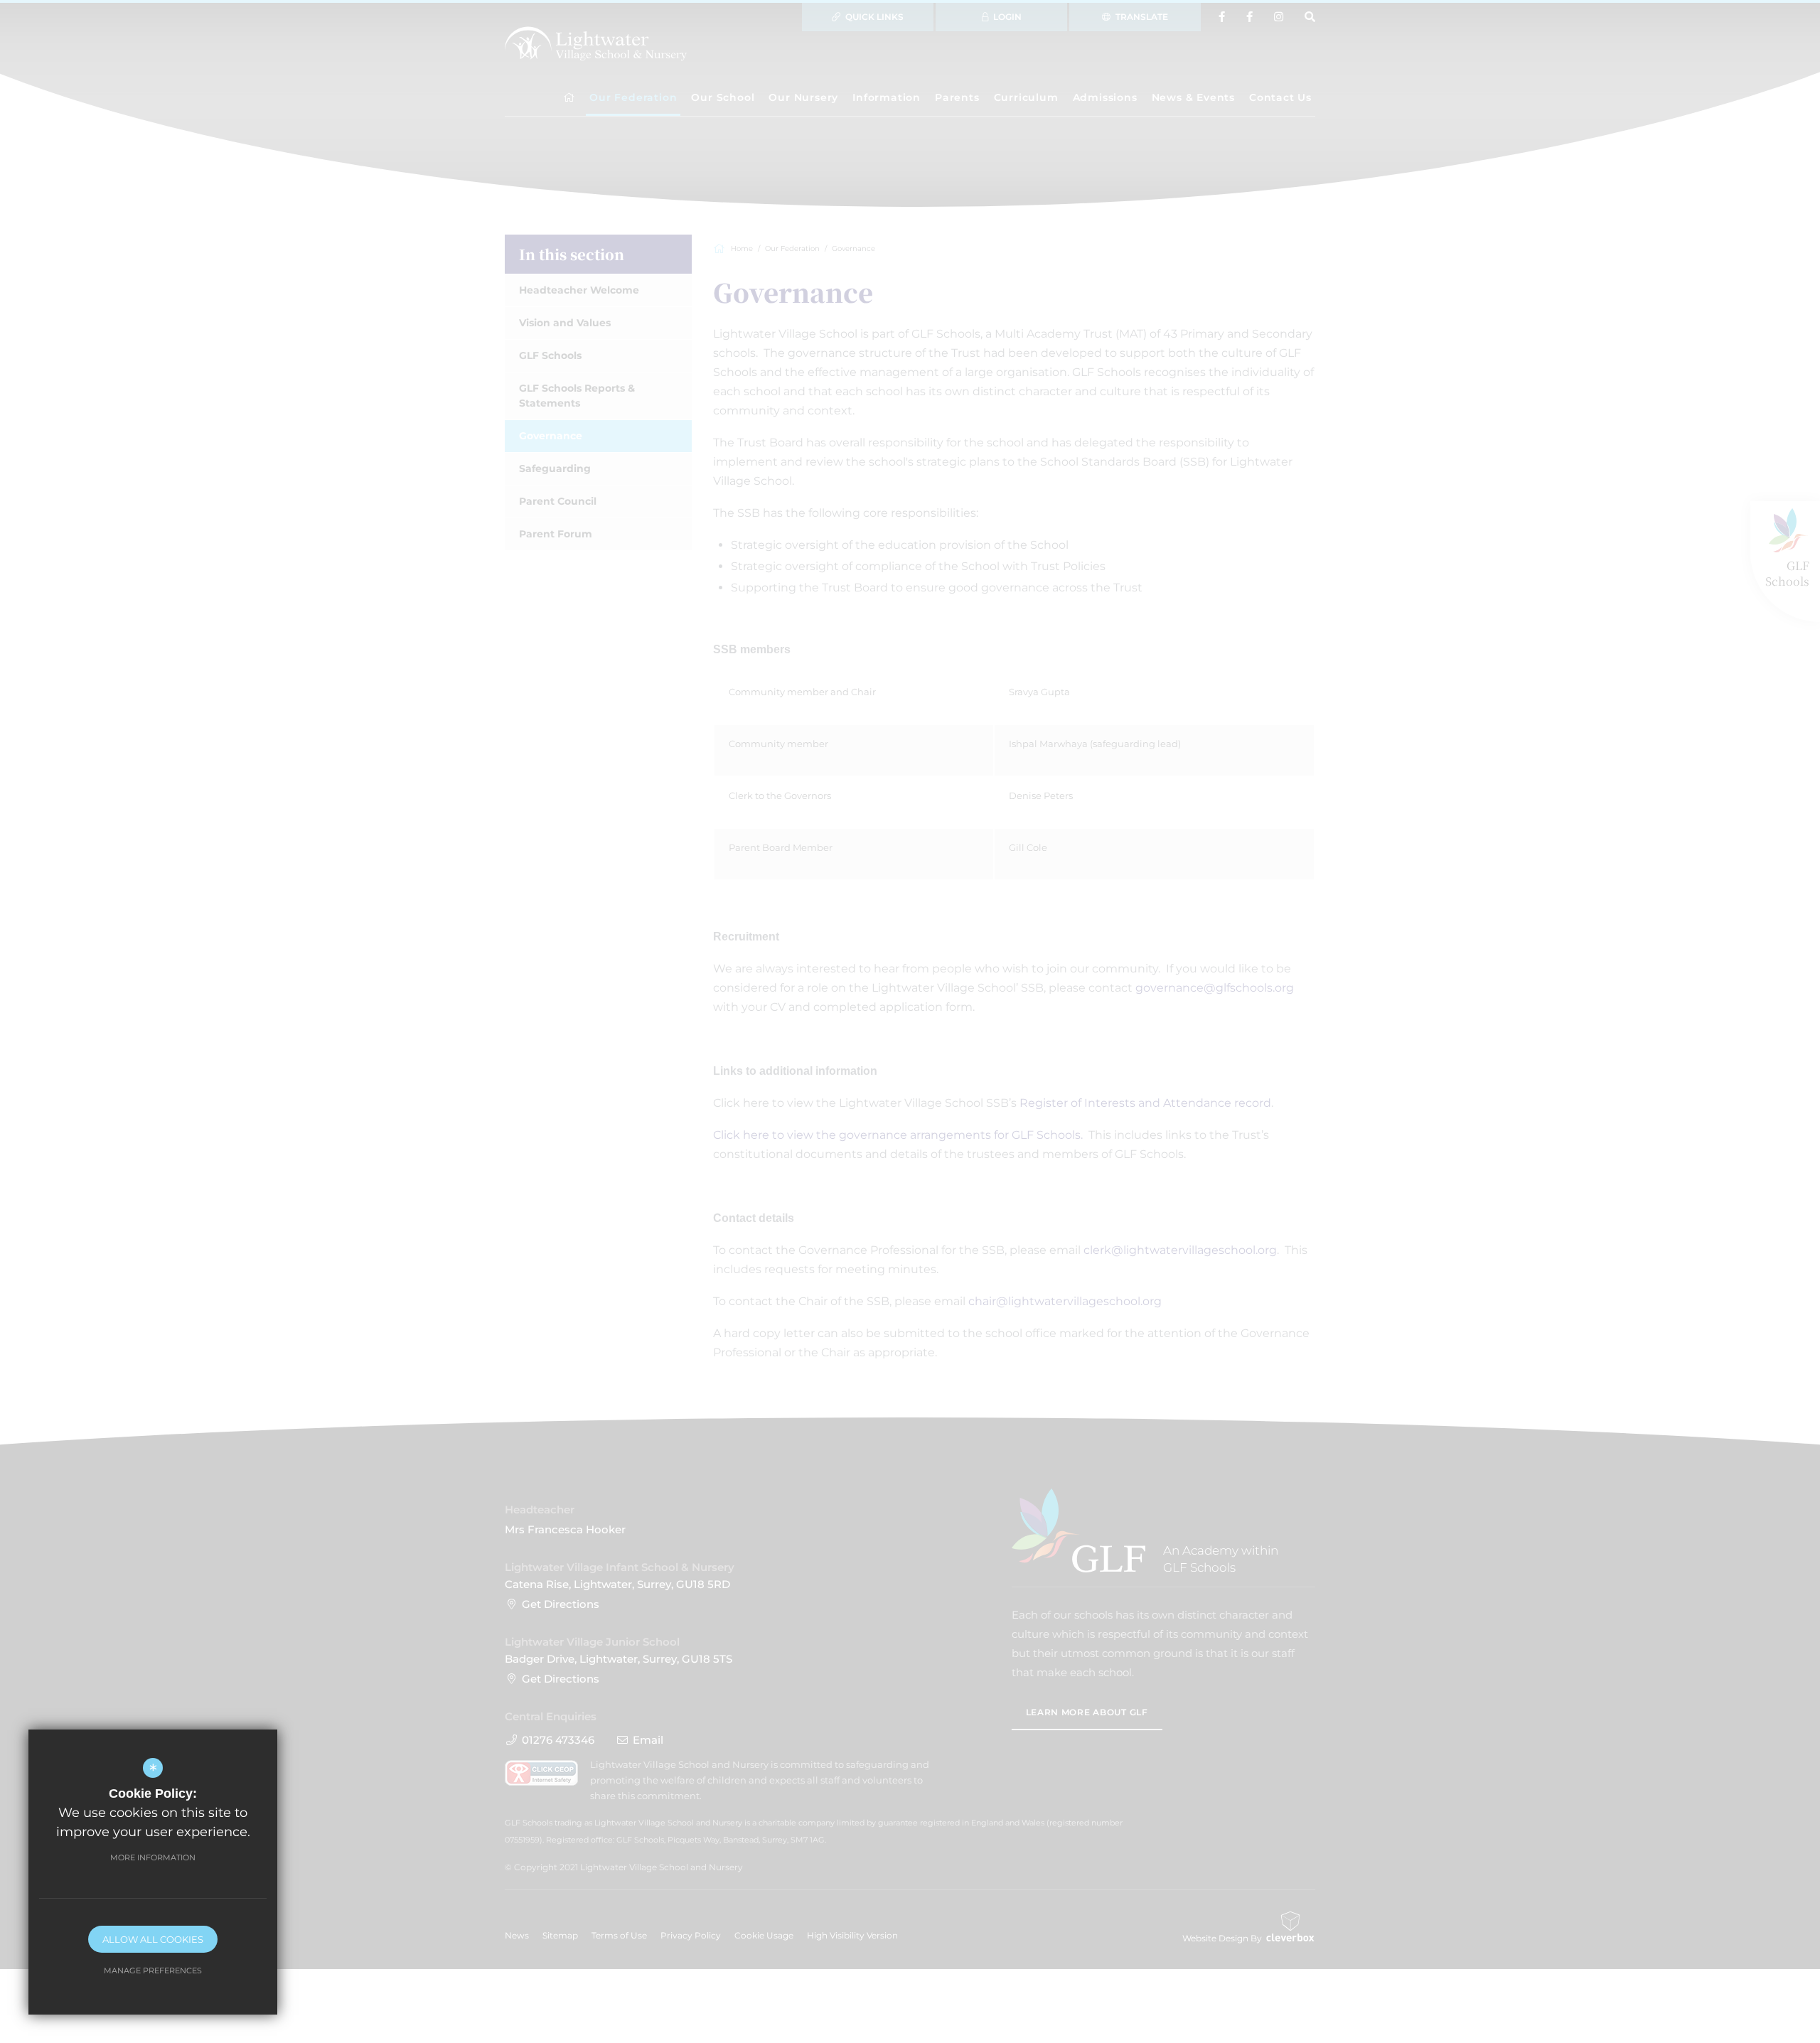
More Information (153, 1857)
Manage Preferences (153, 1970)
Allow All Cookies (153, 1939)
